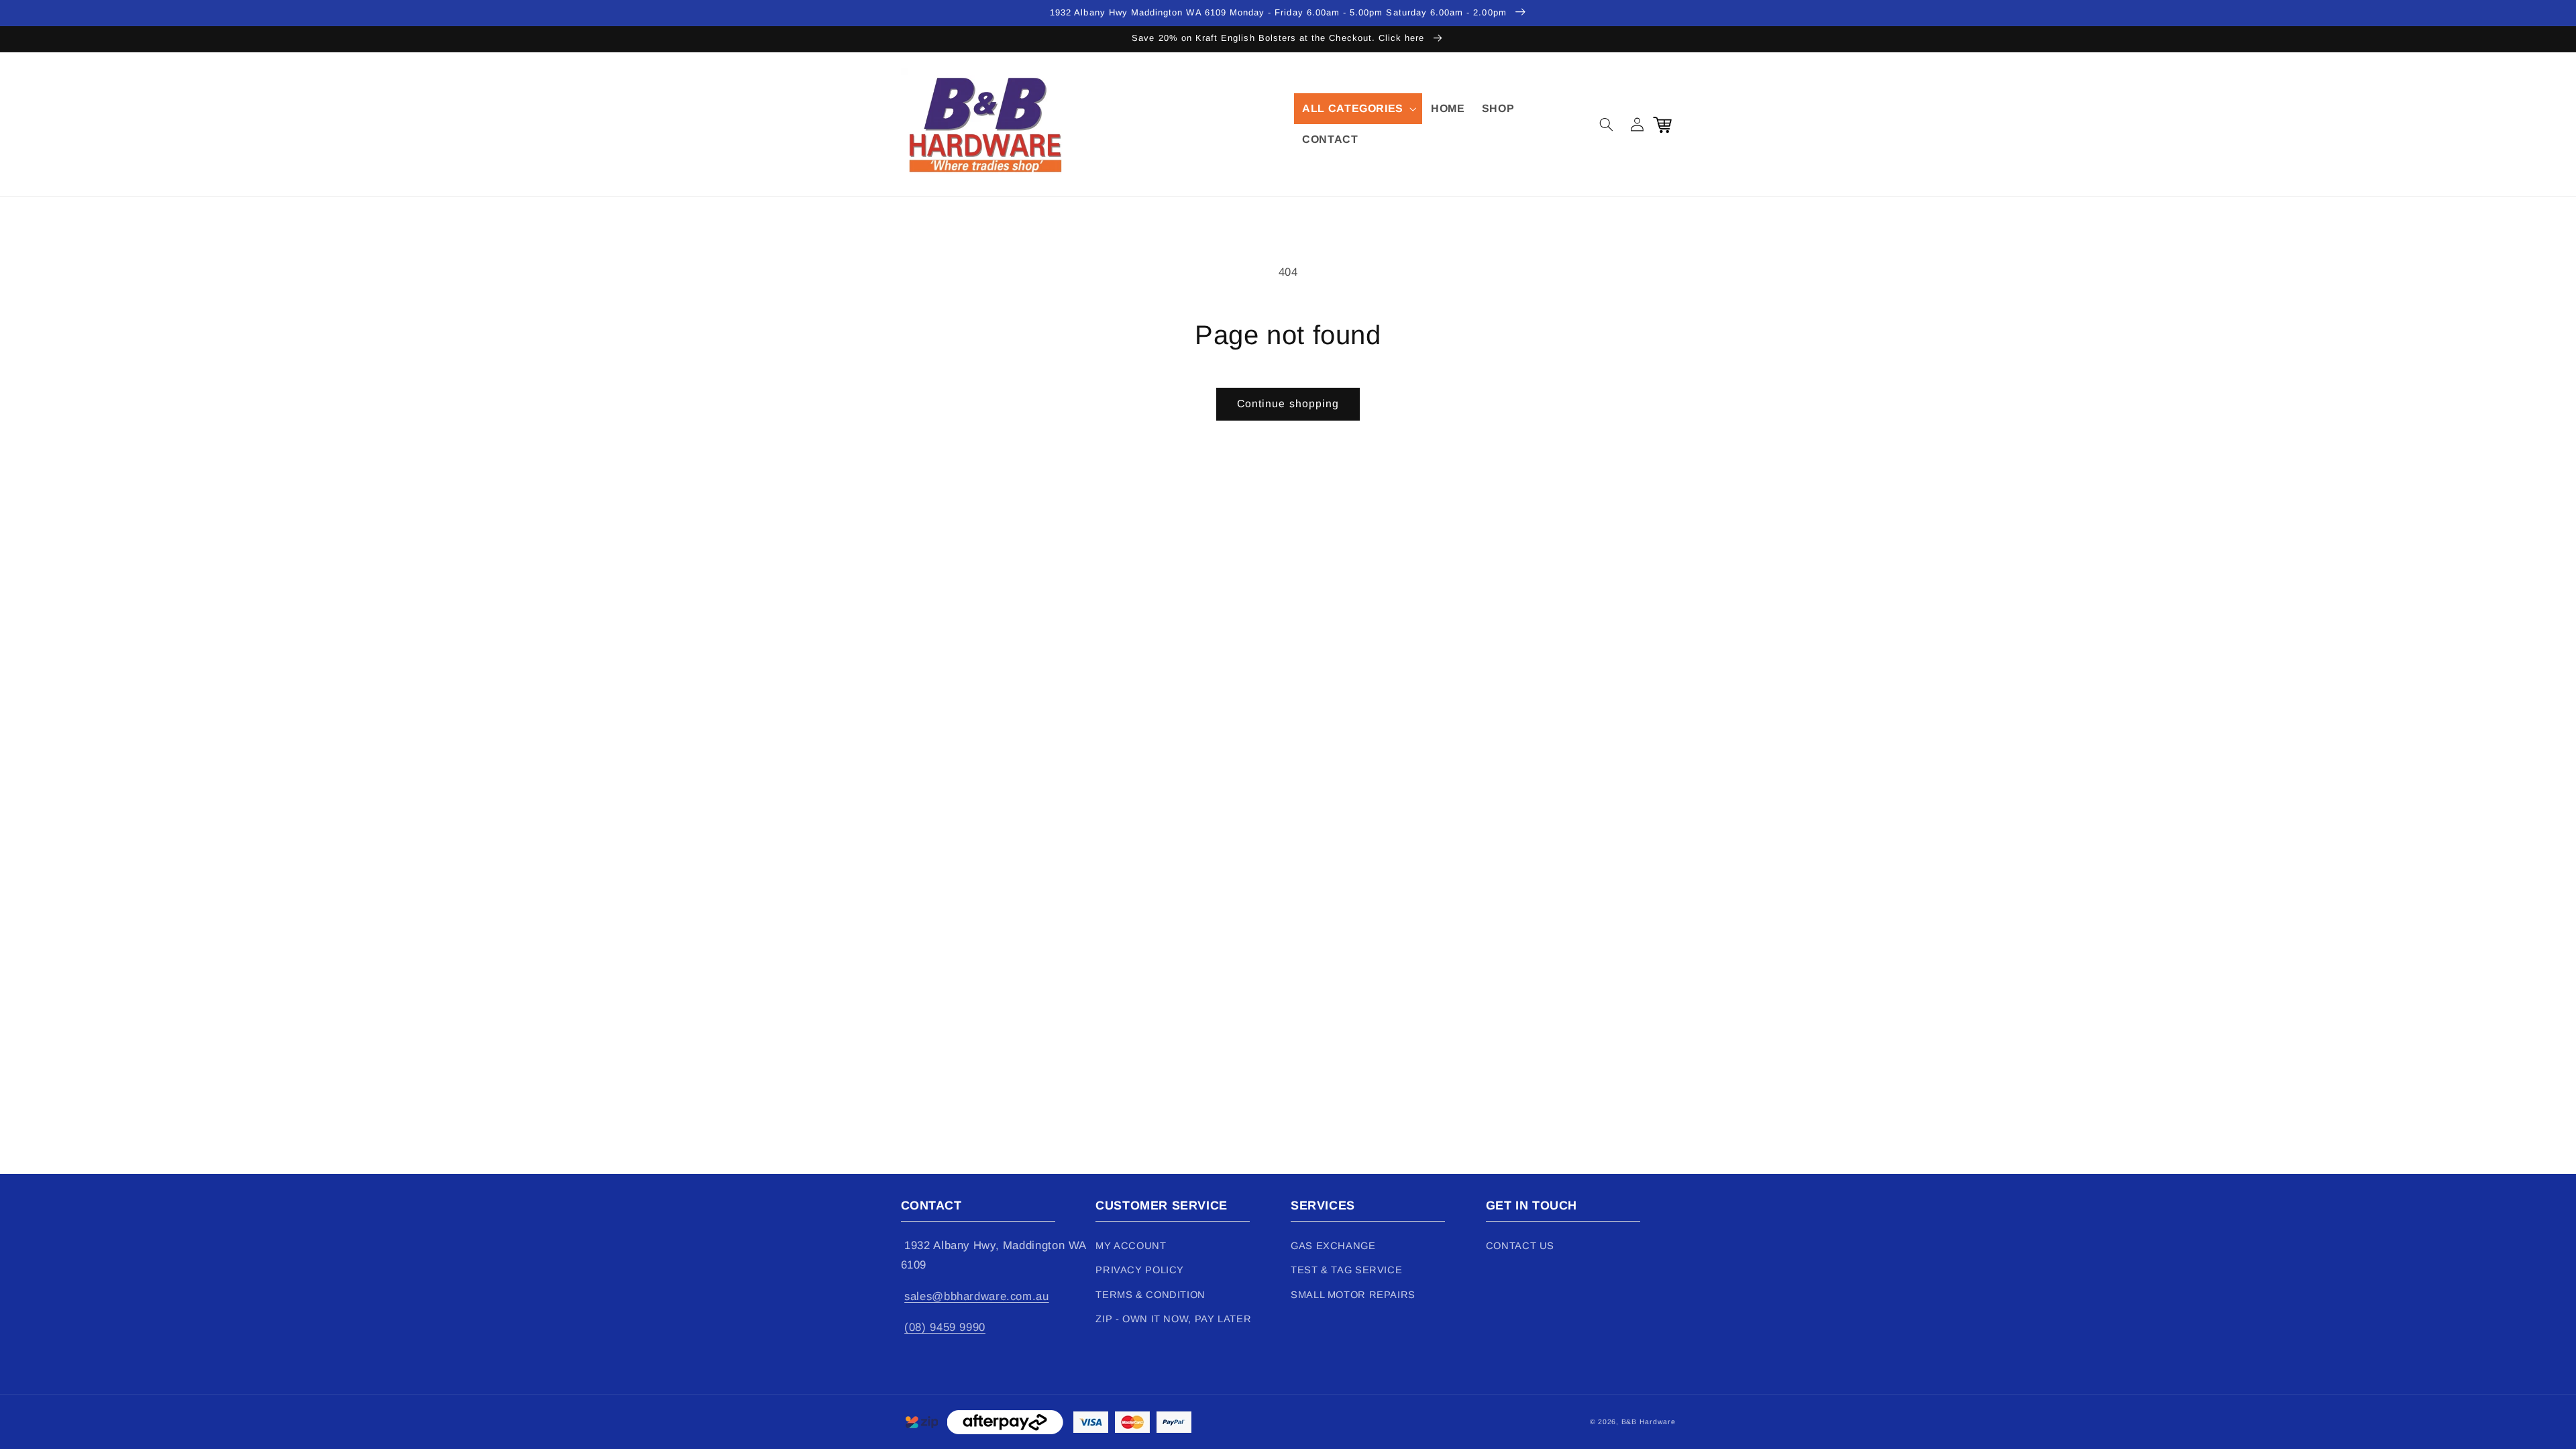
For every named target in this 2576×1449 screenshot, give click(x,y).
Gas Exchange (1333, 1246)
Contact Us (1520, 1246)
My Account (1131, 1246)
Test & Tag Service (1346, 1270)
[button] (1358, 109)
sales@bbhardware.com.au (977, 1296)
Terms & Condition (1150, 1295)
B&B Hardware (1649, 1421)
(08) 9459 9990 (945, 1327)
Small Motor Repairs (1353, 1295)
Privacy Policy (1140, 1270)
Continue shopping (1288, 404)
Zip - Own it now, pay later (1173, 1319)
